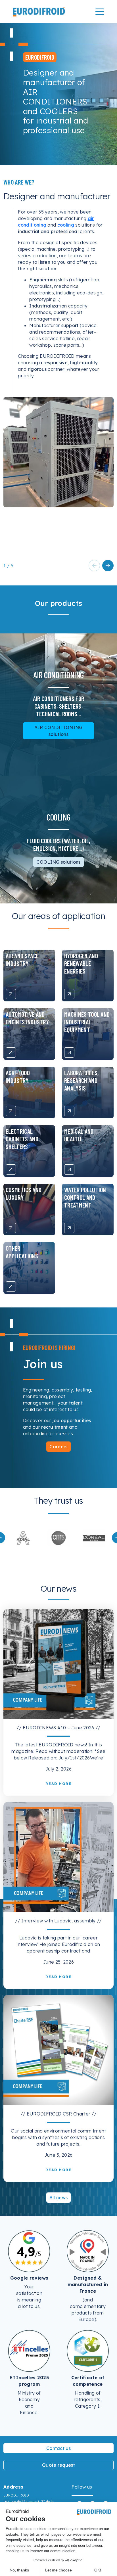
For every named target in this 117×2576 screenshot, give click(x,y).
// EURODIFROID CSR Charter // (58, 2114)
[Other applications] (11, 1286)
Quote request (58, 2465)
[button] (108, 566)
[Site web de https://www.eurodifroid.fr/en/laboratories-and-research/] (23, 1537)
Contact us (58, 2448)
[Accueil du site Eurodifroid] (39, 12)
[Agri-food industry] (11, 1111)
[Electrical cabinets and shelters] (11, 1169)
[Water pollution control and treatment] (69, 1228)
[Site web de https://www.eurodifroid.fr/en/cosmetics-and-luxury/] (59, 1538)
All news (59, 2198)
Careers (58, 1447)
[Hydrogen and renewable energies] (69, 994)
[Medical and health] (69, 1169)
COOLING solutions (58, 862)
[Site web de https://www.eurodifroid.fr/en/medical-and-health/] (94, 1537)
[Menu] (100, 12)
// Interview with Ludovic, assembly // (58, 1921)
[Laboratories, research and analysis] (69, 1111)
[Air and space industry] (11, 994)
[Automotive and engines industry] (11, 1052)
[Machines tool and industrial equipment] (69, 1052)
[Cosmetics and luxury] (11, 1228)
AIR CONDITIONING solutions (58, 731)
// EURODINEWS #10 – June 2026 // (58, 1728)
